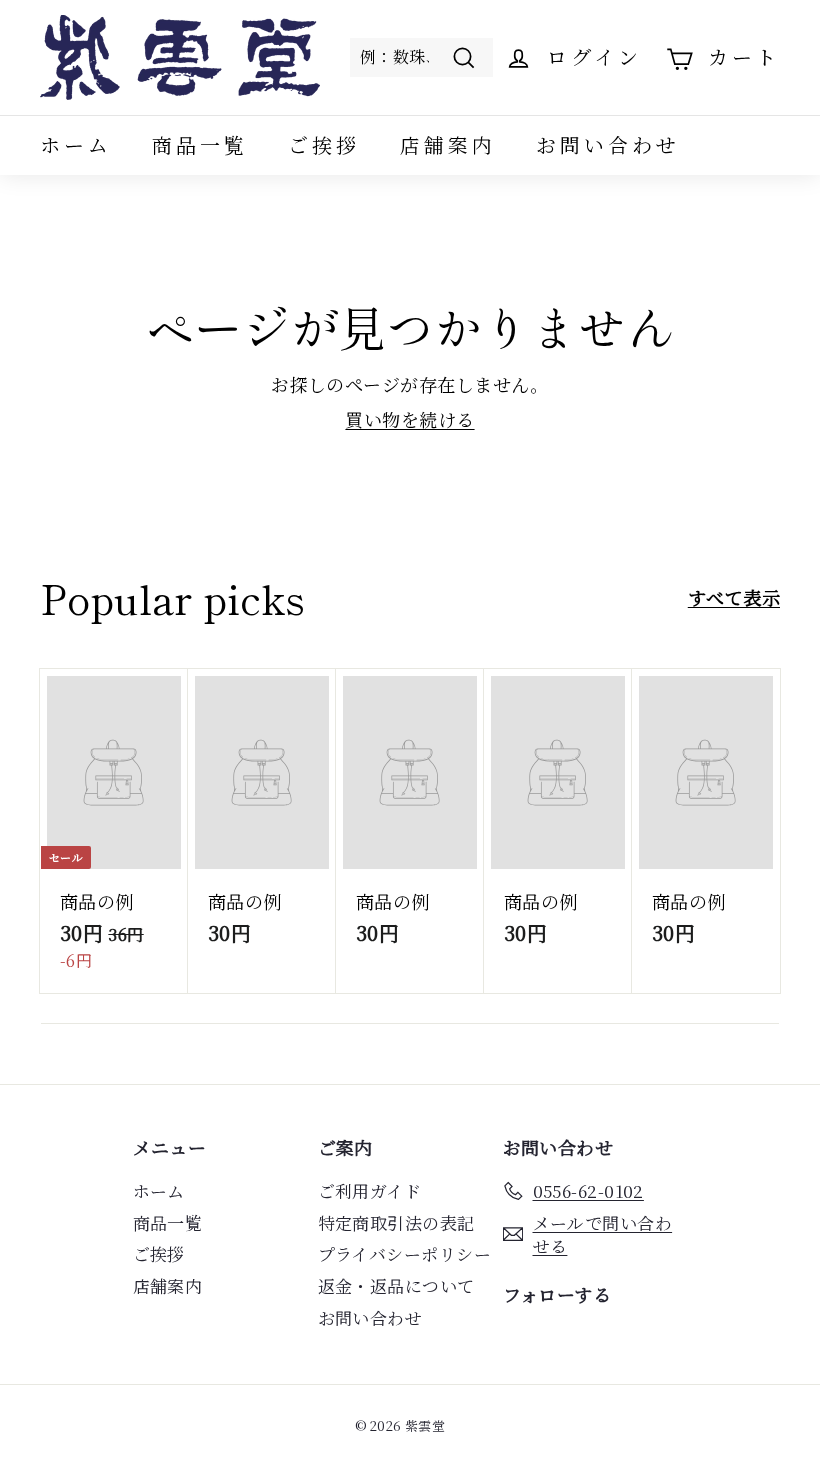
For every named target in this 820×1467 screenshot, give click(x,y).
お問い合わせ (608, 144)
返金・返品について (396, 1285)
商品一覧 (200, 144)
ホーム (76, 144)
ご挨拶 (324, 144)
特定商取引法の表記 (396, 1222)
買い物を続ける (409, 419)
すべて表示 (734, 597)
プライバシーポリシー (405, 1253)
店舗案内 (448, 144)
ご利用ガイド (370, 1190)
